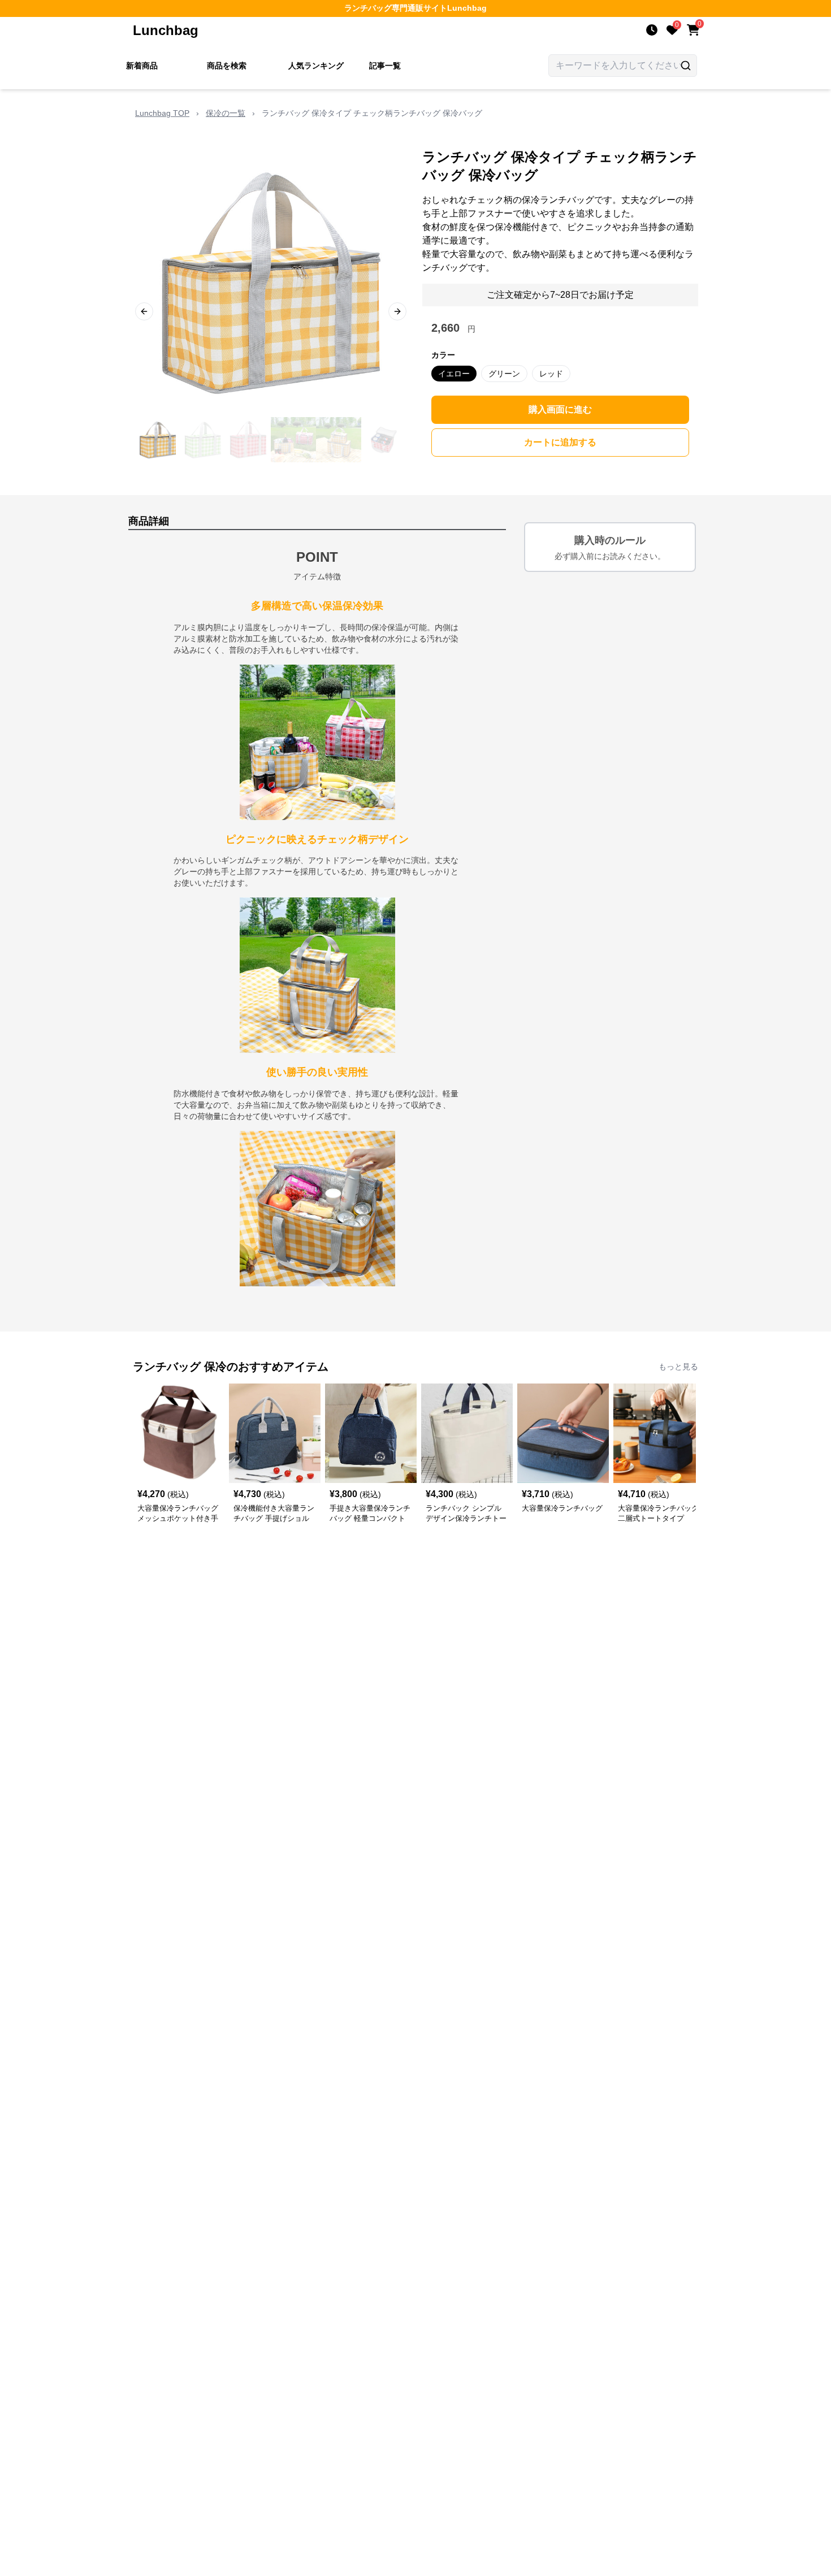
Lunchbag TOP (162, 113)
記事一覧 (385, 66)
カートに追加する (560, 442)
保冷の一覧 (226, 113)
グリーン (504, 374)
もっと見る (678, 1367)
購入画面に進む (560, 409)
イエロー (454, 374)
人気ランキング (316, 66)
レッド (551, 374)
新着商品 (142, 66)
